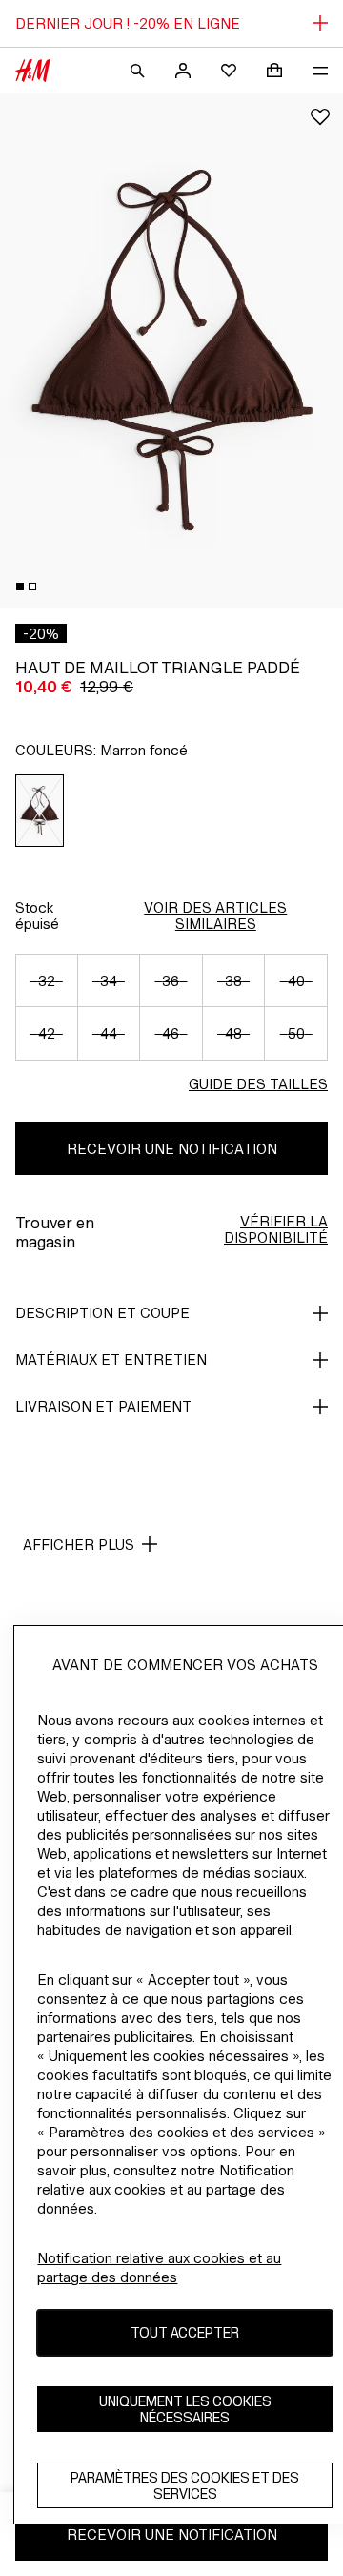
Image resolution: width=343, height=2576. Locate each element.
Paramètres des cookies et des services (185, 2485)
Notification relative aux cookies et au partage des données (159, 2267)
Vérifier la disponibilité (276, 1229)
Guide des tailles (258, 1084)
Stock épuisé (37, 916)
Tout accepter (185, 2332)
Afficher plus (79, 1545)
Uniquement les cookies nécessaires (185, 2409)
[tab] (20, 587)
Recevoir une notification (172, 1149)
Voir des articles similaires (215, 916)
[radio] (40, 811)
